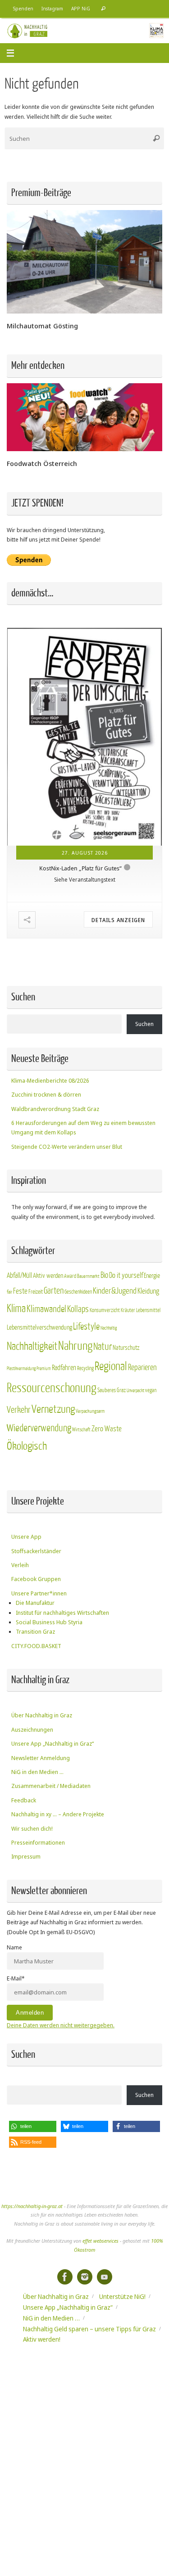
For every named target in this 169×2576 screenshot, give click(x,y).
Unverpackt (135, 1391)
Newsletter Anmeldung (41, 1758)
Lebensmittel (148, 1310)
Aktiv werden (48, 1276)
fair (9, 1292)
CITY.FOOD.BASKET (36, 1646)
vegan (151, 1390)
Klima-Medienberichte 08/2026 (50, 1081)
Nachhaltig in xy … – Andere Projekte (58, 1814)
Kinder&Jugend (115, 1291)
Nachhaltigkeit (32, 1346)
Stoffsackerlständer (36, 1551)
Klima (16, 1309)
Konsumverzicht (105, 1310)
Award (70, 1276)
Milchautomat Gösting (42, 326)
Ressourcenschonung (52, 1388)
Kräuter (128, 1310)
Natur (103, 1347)
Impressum (26, 1857)
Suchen (144, 1024)
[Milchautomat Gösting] (84, 311)
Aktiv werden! (42, 2339)
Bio (104, 1275)
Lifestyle (86, 1327)
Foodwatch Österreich (42, 463)
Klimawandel (46, 1309)
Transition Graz (35, 1632)
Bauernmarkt (88, 1276)
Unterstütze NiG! (122, 2296)
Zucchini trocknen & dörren (46, 1095)
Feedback (24, 1800)
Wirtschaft (81, 1430)
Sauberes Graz (112, 1390)
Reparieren (142, 1368)
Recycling (85, 1368)
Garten (54, 1291)
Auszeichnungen (32, 1730)
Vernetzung (53, 1409)
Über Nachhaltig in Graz (42, 1715)
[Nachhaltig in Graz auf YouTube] (105, 2277)
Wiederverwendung (39, 1428)
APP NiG (81, 9)
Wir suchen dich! (32, 1829)
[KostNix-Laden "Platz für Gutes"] (84, 737)
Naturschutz (126, 1348)
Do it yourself (126, 1275)
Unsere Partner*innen (39, 1593)
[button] (33, 2126)
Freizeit (36, 1292)
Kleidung (148, 1291)
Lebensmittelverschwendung (39, 1327)
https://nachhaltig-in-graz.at (32, 2206)
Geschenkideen (78, 1292)
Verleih (20, 1565)
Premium (44, 1369)
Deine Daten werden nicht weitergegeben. (61, 2025)
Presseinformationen (38, 1843)
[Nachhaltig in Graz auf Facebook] (65, 2277)
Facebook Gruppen (36, 1579)
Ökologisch (27, 1446)
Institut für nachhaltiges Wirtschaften (62, 1613)
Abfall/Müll (19, 1276)
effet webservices (100, 2241)
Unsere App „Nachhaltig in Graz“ (53, 1744)
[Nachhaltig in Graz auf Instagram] (85, 2277)
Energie (152, 1276)
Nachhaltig (109, 1328)
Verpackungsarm (90, 1411)
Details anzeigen (118, 920)
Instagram (52, 9)
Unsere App (26, 1537)
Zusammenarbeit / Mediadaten (51, 1786)
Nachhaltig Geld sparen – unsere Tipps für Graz (89, 2329)
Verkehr (19, 1410)
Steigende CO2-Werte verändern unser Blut (67, 1147)
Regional (111, 1366)
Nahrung (75, 1346)
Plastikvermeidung (21, 1369)
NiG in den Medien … (37, 1772)
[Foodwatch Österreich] (84, 449)
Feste (20, 1291)
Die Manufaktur (35, 1603)
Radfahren (64, 1368)
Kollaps (78, 1309)
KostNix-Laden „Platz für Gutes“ (80, 868)
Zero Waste (107, 1429)
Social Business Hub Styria (49, 1622)
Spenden (23, 9)
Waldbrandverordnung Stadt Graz (55, 1109)
